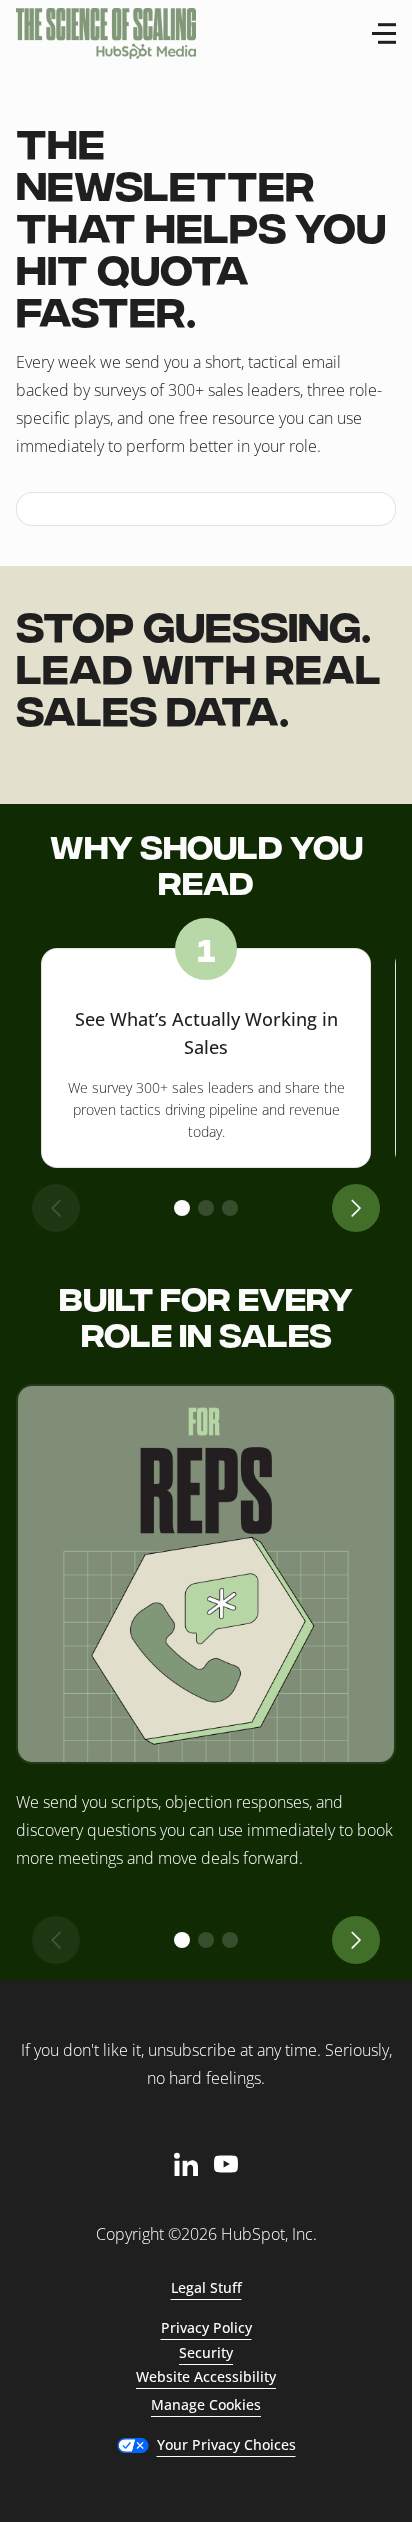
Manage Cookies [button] (206, 2404)
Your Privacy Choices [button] (226, 2444)
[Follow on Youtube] (226, 2164)
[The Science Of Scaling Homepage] (106, 33)
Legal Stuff (206, 2287)
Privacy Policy (206, 2327)
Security (206, 2352)
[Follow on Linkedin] (186, 2164)
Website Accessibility (206, 2376)
